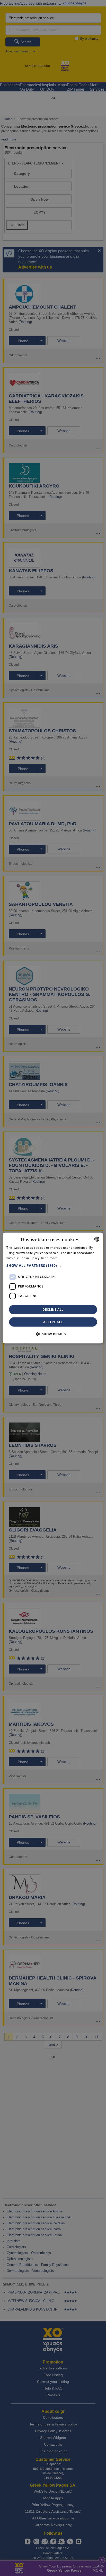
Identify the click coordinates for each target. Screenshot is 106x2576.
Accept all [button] (53, 1322)
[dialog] (53, 1288)
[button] (53, 1265)
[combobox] (97, 1239)
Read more (49, 1258)
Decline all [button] (53, 1309)
